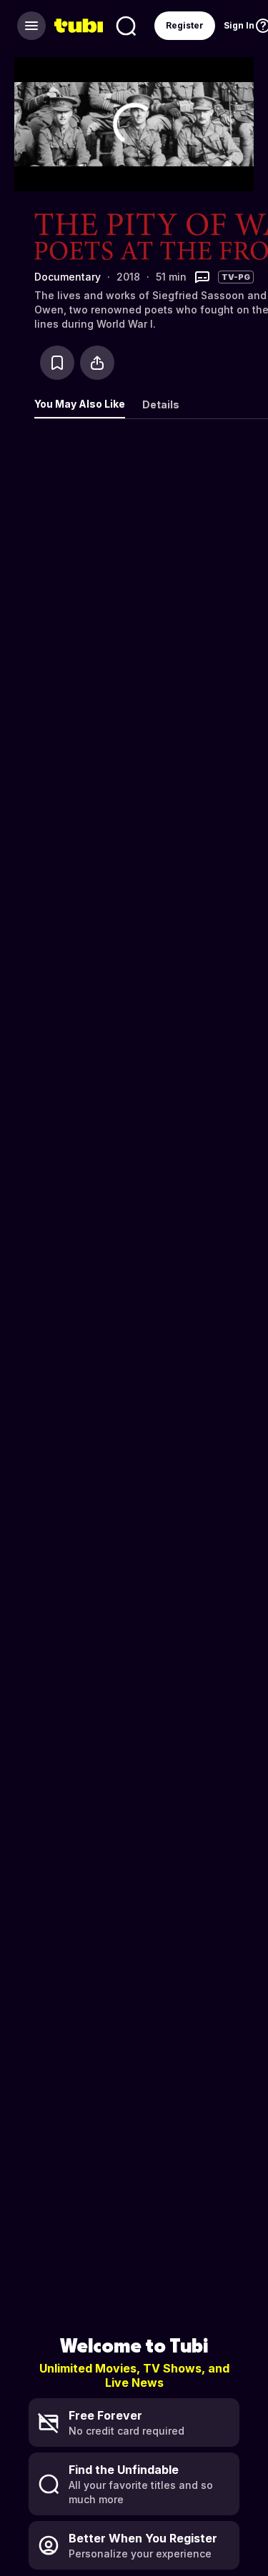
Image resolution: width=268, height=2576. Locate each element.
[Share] (97, 363)
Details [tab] (161, 404)
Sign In (239, 25)
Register (185, 25)
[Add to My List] (57, 363)
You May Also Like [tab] (80, 404)
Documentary (68, 277)
